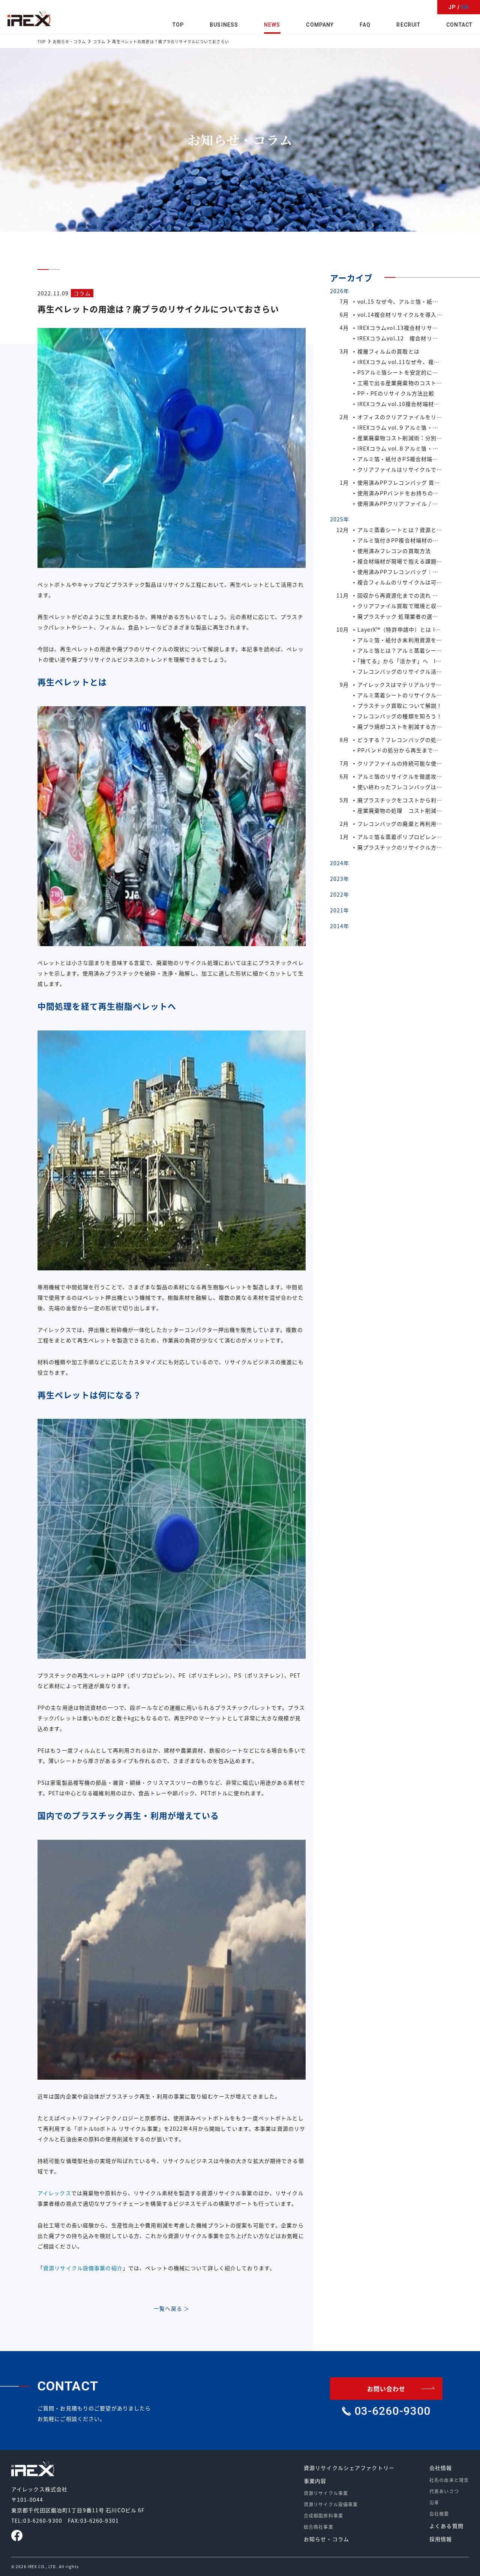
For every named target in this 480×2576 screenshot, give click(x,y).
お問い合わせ (386, 2389)
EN (465, 7)
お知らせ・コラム (326, 2539)
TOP (178, 25)
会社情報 (441, 2468)
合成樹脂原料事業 (323, 2515)
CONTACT (459, 25)
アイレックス (54, 2193)
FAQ (365, 25)
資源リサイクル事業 (326, 2493)
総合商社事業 (319, 2527)
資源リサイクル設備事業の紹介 (83, 2268)
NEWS (272, 25)
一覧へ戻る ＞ (172, 2308)
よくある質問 (446, 2526)
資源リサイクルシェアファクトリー (349, 2468)
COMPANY (320, 25)
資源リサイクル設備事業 (331, 2504)
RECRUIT (408, 25)
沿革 (434, 2502)
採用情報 (441, 2539)
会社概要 (439, 2514)
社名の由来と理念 (449, 2480)
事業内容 (315, 2481)
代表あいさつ (444, 2491)
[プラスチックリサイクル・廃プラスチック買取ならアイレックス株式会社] (29, 19)
